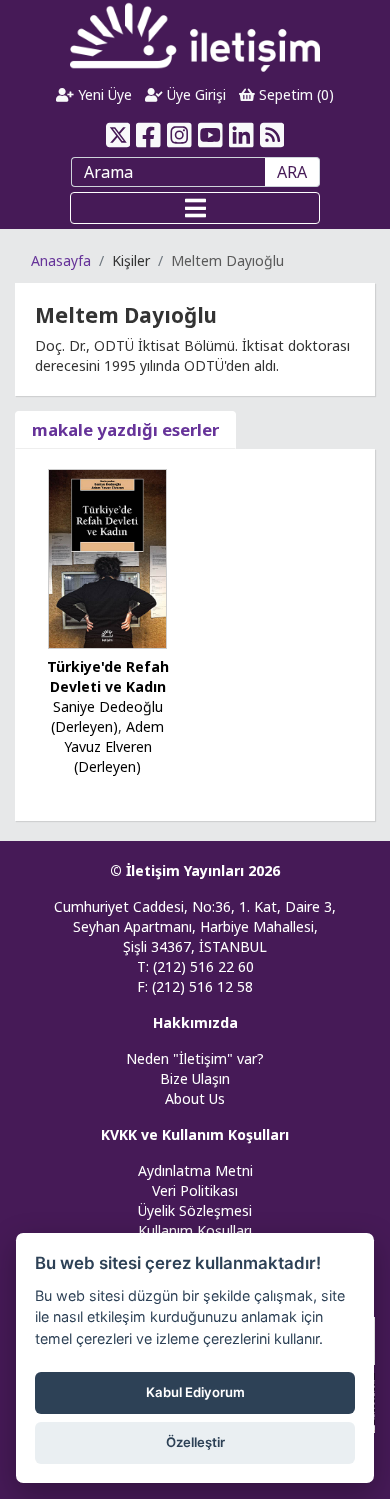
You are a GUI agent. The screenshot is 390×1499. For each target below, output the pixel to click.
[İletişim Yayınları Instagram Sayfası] (179, 135)
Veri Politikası (195, 1190)
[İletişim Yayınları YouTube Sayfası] (210, 135)
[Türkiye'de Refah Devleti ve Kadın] (108, 557)
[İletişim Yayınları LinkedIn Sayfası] (241, 135)
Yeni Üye (103, 94)
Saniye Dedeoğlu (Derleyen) (107, 716)
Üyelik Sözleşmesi (195, 1210)
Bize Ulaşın (195, 1078)
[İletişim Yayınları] (195, 36)
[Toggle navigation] (195, 208)
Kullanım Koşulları (195, 1230)
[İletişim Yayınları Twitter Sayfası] (117, 135)
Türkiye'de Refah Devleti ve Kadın (108, 676)
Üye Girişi (194, 94)
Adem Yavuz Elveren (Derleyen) (114, 746)
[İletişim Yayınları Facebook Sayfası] (148, 135)
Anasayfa (61, 260)
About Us (195, 1098)
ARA (292, 172)
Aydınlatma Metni (195, 1170)
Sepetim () (294, 94)
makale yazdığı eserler (125, 429)
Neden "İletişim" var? (195, 1058)
